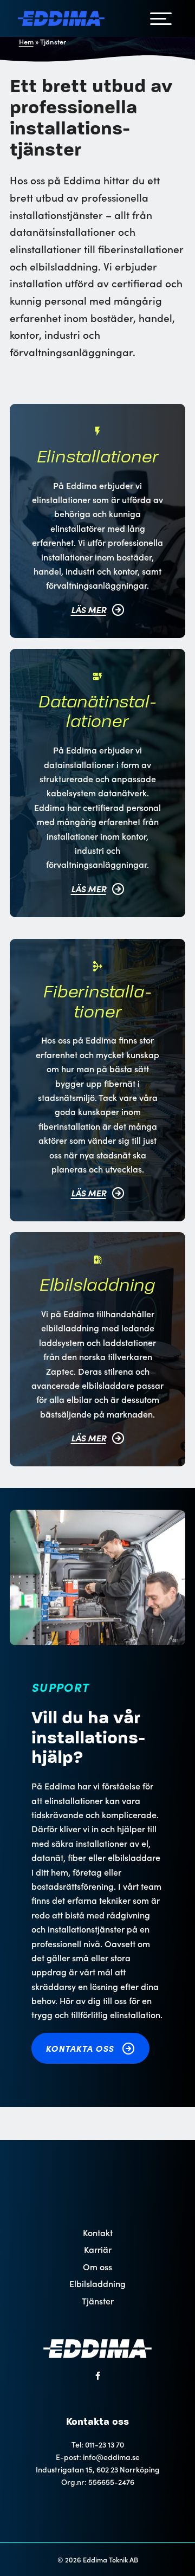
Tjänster (98, 2301)
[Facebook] (98, 2376)
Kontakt (98, 2233)
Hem (26, 41)
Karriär (98, 2249)
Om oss (97, 2267)
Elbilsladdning (97, 2284)
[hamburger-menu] (161, 18)
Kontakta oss (81, 2048)
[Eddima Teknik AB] (61, 19)
